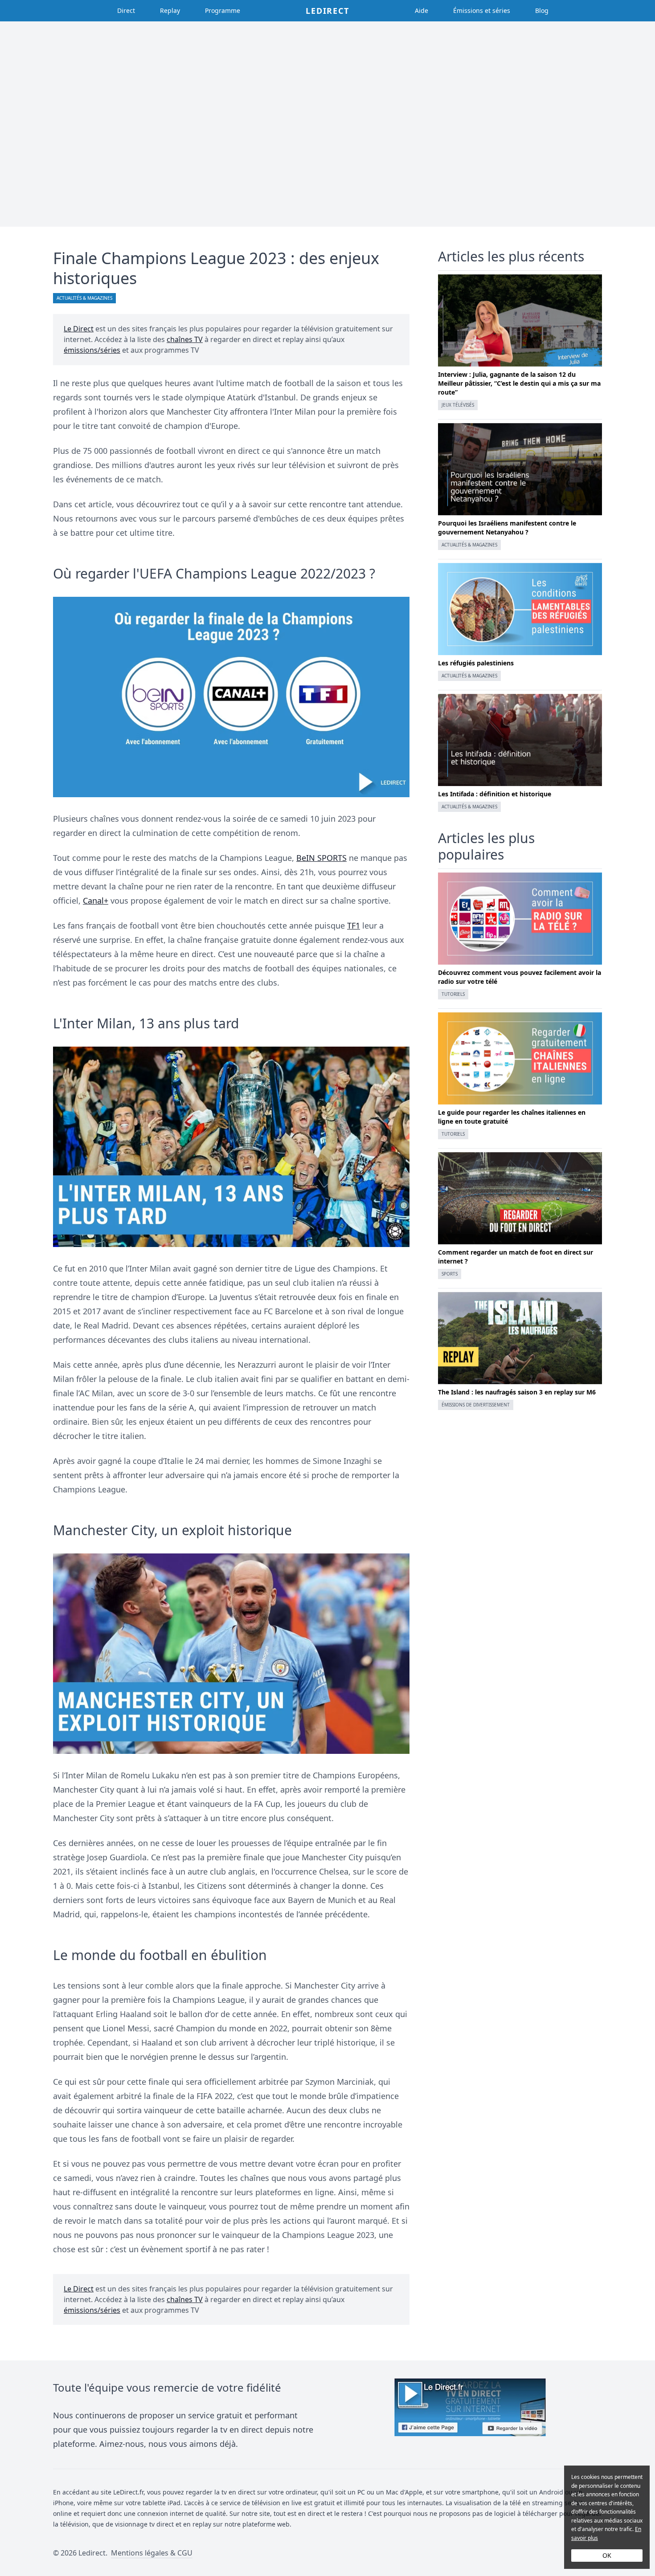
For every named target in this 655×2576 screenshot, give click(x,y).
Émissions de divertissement (476, 1405)
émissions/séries (92, 350)
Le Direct (79, 329)
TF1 (354, 925)
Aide (422, 10)
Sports (450, 1274)
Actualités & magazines (84, 298)
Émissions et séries (482, 10)
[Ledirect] (470, 2415)
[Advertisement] (327, 124)
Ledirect (327, 11)
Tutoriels (453, 994)
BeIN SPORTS (321, 858)
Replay (170, 10)
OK (607, 2555)
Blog (542, 10)
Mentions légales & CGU (152, 2553)
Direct (126, 10)
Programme (223, 10)
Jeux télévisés (458, 405)
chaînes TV (185, 339)
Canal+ (96, 901)
